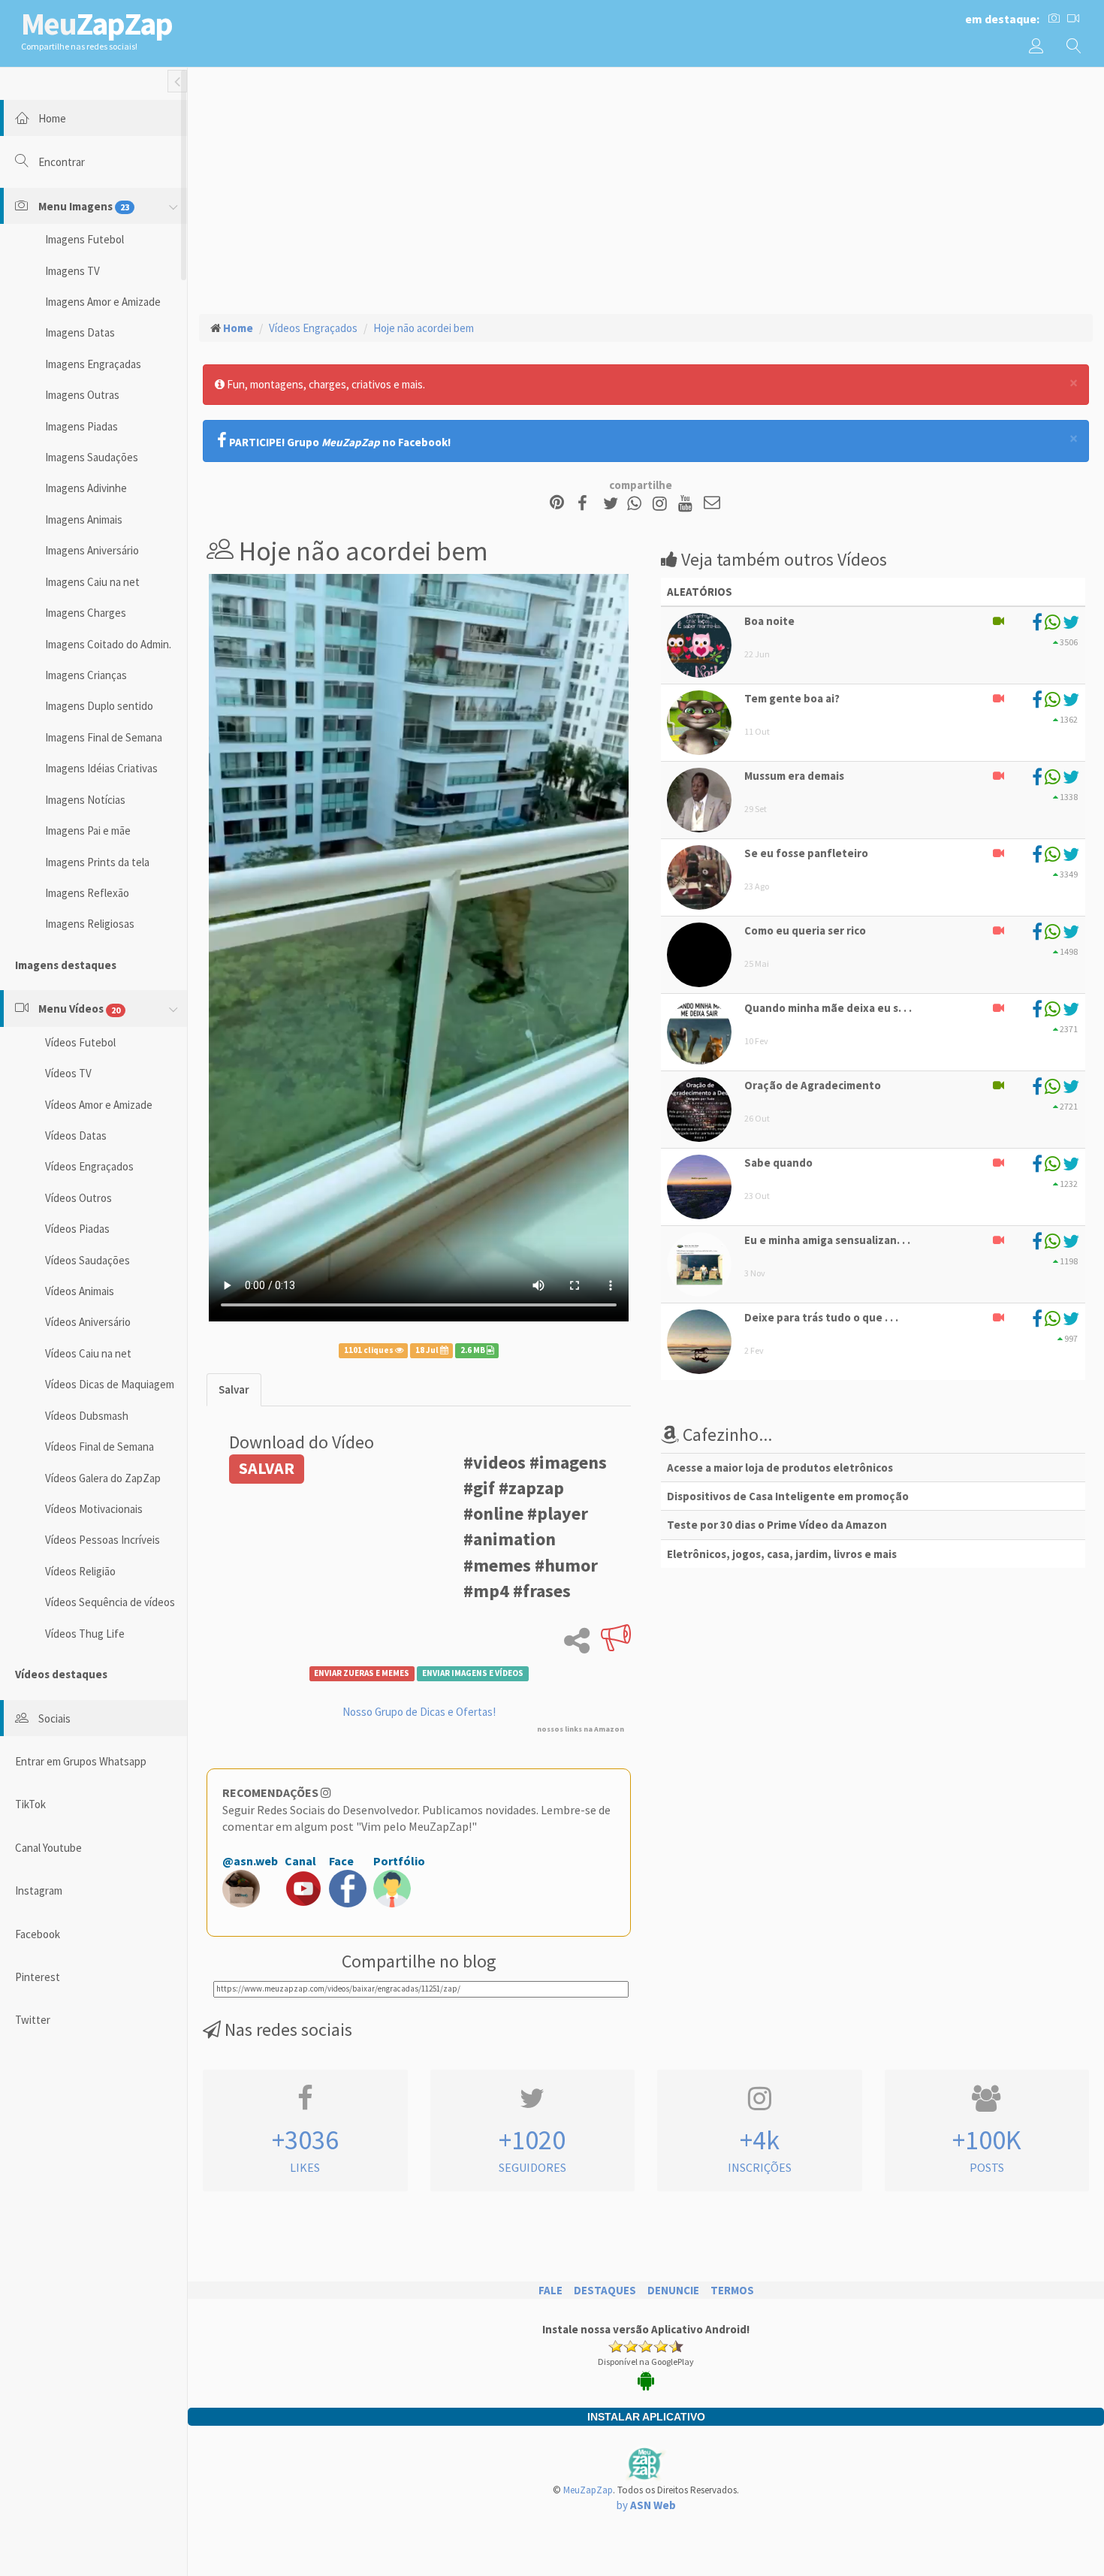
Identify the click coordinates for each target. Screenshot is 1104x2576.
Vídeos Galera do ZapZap (103, 1478)
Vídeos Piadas (77, 1229)
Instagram (39, 1890)
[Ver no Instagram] (662, 504)
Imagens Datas (80, 332)
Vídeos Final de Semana (100, 1447)
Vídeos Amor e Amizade (99, 1105)
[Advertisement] (646, 189)
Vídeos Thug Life (85, 1634)
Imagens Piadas (81, 426)
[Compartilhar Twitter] (614, 504)
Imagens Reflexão (87, 893)
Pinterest (38, 1977)
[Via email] (712, 504)
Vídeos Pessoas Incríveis (103, 1540)
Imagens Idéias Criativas (101, 768)
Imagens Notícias (85, 800)
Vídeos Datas (76, 1135)
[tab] (234, 1389)
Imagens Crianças (86, 675)
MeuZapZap (588, 2490)
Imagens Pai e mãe (88, 830)
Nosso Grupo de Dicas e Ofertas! (419, 1712)
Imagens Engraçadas (93, 364)
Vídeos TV (68, 1073)
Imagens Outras (82, 395)
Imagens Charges (86, 613)
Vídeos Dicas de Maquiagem (110, 1384)
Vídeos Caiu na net (88, 1353)
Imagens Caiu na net (92, 582)
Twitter (33, 2020)
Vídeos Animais (80, 1291)
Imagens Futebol (84, 239)
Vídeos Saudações (87, 1260)
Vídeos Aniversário (88, 1322)
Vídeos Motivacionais (94, 1509)
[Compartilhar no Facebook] (587, 504)
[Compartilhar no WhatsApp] (638, 504)
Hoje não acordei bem (424, 328)
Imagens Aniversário (92, 550)
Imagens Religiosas (90, 924)
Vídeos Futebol (80, 1042)
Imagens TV (72, 271)
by (646, 2505)
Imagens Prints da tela (97, 862)
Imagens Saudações (92, 457)
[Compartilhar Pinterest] (557, 504)
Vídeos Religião (80, 1571)
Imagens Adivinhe (86, 488)
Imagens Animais (84, 519)
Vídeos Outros (78, 1198)
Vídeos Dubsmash (87, 1416)
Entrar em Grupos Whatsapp (81, 1761)
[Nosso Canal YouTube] (688, 504)
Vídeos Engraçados (89, 1166)
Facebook (38, 1934)
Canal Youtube (48, 1848)
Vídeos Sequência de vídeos (110, 1602)
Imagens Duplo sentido (99, 706)
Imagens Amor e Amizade (103, 302)
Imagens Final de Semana (104, 737)
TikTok (30, 1804)
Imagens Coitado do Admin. (108, 644)
